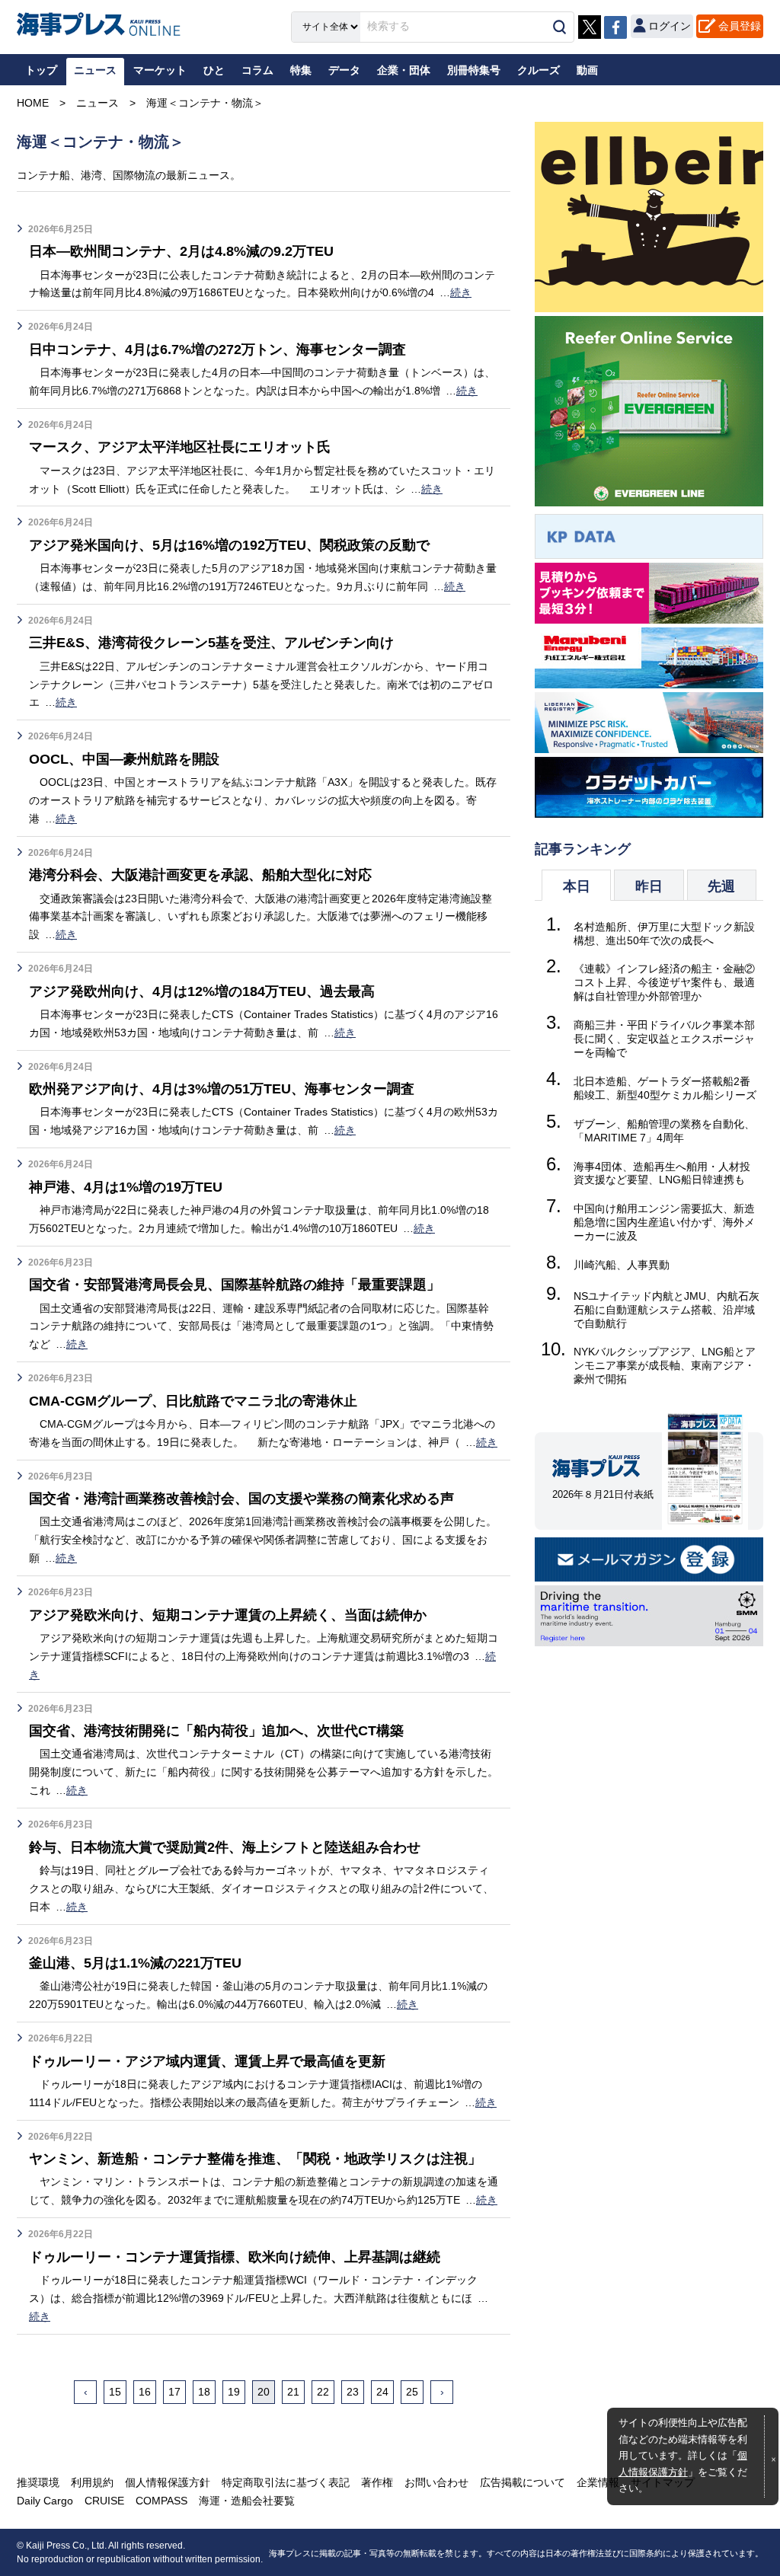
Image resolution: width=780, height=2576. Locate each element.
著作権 (377, 2482)
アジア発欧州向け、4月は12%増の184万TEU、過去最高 (202, 991)
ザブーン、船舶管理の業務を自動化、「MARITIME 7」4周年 (664, 1131)
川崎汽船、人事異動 (622, 1265)
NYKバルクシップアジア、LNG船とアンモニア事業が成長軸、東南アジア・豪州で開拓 (665, 1365)
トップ (41, 70)
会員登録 (740, 26)
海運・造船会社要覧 (247, 2501)
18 (204, 2392)
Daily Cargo (45, 2501)
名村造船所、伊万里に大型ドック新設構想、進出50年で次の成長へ (664, 934)
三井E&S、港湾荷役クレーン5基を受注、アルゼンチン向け (211, 643)
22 (323, 2392)
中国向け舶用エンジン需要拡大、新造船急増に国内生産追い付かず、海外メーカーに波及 (664, 1222)
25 (412, 2392)
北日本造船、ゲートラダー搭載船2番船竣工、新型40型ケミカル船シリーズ (665, 1088)
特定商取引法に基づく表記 (286, 2482)
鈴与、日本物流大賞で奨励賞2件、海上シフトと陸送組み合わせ (225, 1847)
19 (234, 2392)
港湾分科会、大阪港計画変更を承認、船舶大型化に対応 (200, 875)
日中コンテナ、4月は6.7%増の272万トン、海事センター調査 (217, 350)
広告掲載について (523, 2482)
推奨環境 (38, 2482)
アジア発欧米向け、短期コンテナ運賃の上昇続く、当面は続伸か (228, 1615)
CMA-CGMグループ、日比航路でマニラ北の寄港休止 (193, 1401)
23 (353, 2392)
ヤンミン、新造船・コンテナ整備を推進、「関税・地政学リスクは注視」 (255, 2159)
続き (461, 292)
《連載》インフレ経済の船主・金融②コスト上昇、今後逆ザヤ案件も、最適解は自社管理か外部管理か (664, 982)
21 (293, 2392)
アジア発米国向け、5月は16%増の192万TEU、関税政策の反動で (229, 545)
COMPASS (161, 2501)
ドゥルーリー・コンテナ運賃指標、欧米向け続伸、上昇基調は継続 (235, 2257)
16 (145, 2392)
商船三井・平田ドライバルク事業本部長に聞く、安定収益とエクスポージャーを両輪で (664, 1039)
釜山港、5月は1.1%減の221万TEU (135, 1963)
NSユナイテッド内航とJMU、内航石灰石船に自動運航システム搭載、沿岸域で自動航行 (667, 1310)
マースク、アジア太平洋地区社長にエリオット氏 (180, 447)
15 (115, 2392)
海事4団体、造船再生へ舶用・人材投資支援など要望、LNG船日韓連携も (662, 1173)
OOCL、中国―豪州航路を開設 (124, 759)
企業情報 (598, 2482)
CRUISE (104, 2501)
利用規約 (92, 2482)
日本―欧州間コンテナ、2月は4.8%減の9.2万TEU (181, 251)
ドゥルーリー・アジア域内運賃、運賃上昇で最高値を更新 (207, 2061)
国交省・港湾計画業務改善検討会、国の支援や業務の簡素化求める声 (241, 1499)
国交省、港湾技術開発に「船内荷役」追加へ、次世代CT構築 (216, 1731)
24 (382, 2392)
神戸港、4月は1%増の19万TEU (126, 1187)
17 (174, 2392)
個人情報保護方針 (168, 2482)
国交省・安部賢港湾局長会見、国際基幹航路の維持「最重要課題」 (235, 1285)
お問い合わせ (436, 2482)
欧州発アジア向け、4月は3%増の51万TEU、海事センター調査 (222, 1089)
